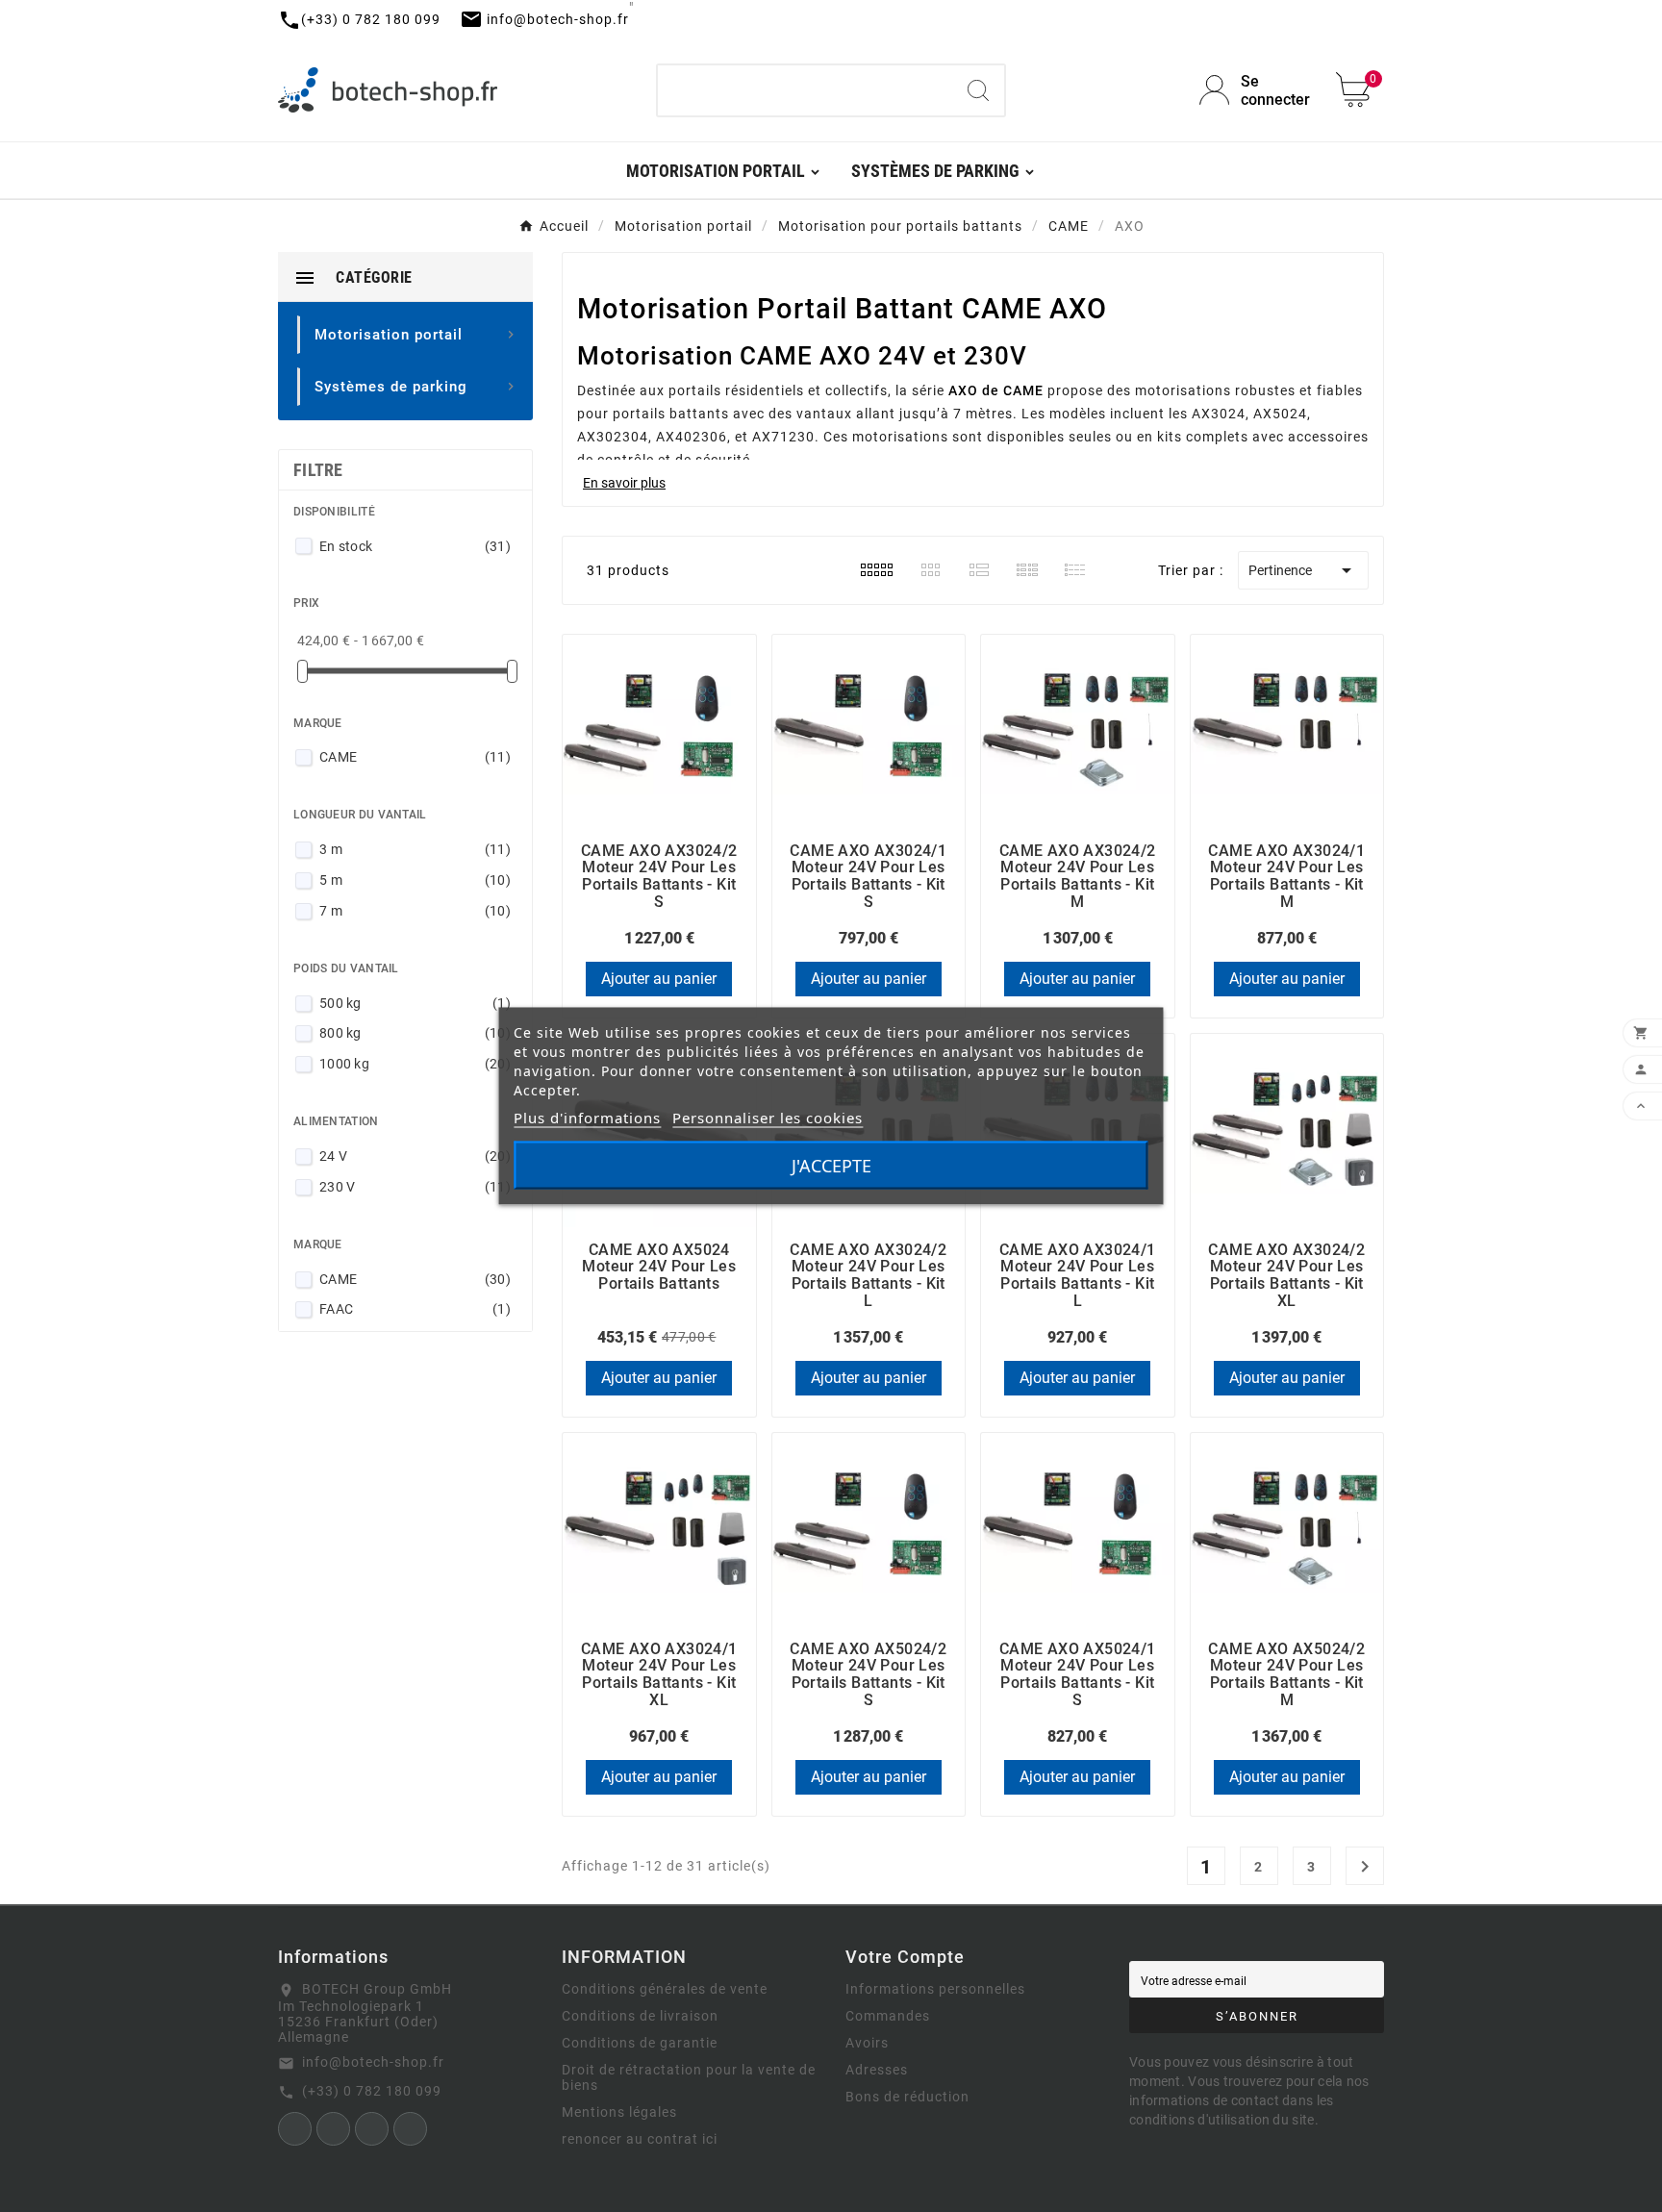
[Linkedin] (333, 2129)
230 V (415, 1187)
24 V (415, 1156)
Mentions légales (619, 2112)
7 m (415, 911)
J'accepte (831, 1166)
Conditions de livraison (640, 2016)
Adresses (877, 2070)
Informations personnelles (935, 1989)
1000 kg (415, 1064)
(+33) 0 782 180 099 (372, 2091)
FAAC (415, 1309)
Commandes (888, 2016)
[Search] (978, 90)
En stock (415, 546)
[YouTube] (372, 2129)
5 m (415, 880)
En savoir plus (624, 483)
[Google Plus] (410, 2129)
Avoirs (867, 2043)
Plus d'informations (587, 1118)
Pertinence (1303, 570)
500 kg (415, 1003)
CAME (415, 757)
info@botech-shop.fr (373, 2062)
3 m (415, 849)
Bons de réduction (907, 2097)
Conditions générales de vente (665, 1989)
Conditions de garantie (640, 2043)
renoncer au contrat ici (640, 2139)
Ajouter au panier (659, 979)
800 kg (415, 1033)
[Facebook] (295, 2129)
